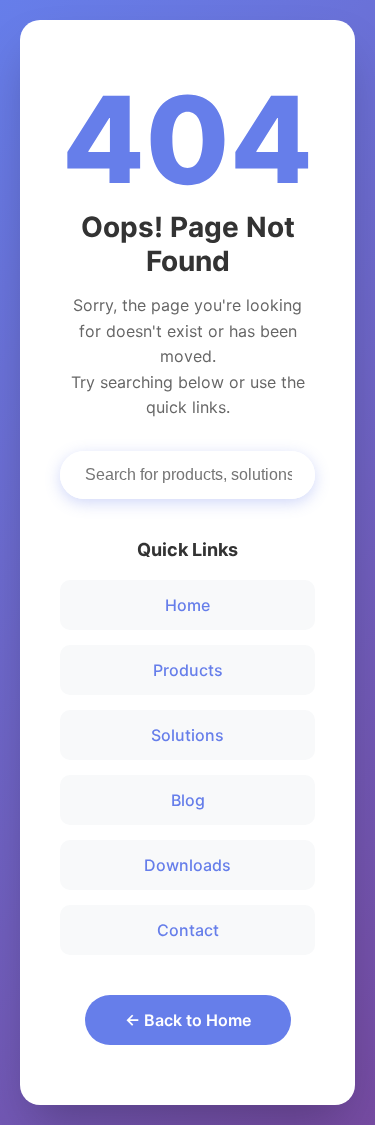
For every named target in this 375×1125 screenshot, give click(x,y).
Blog (188, 800)
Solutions (187, 735)
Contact (188, 930)
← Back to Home (188, 1020)
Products (188, 670)
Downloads (187, 865)
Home (187, 605)
